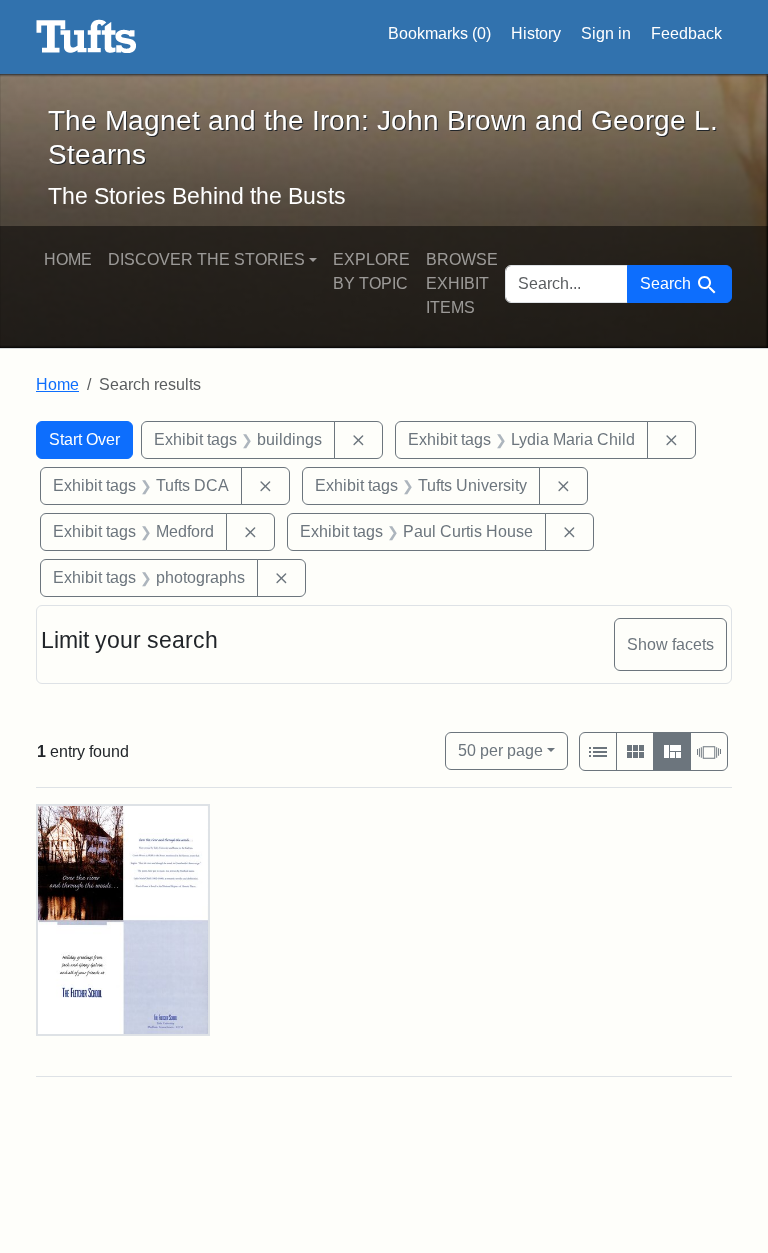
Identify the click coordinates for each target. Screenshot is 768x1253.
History (536, 33)
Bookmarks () (439, 33)
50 (500, 750)
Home (68, 259)
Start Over (84, 439)
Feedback (686, 33)
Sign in (606, 33)
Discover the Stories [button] (206, 259)
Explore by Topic (371, 271)
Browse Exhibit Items (462, 283)
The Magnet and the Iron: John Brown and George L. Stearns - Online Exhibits (86, 37)
